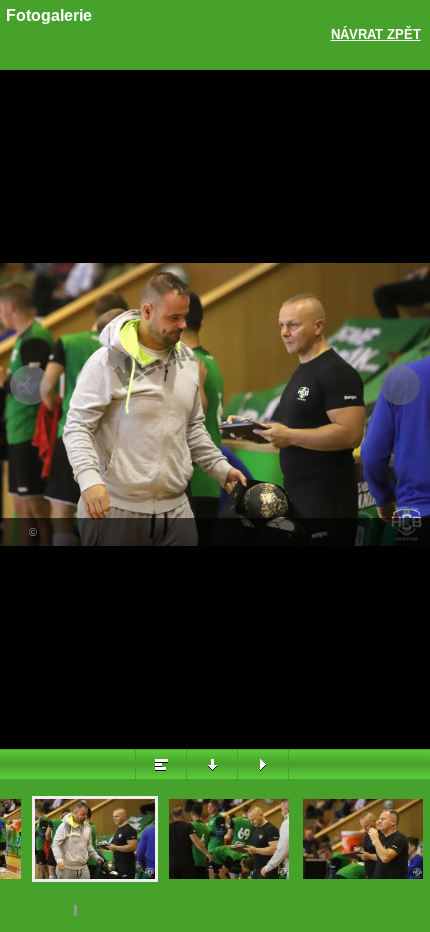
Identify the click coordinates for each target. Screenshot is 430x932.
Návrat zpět (376, 34)
